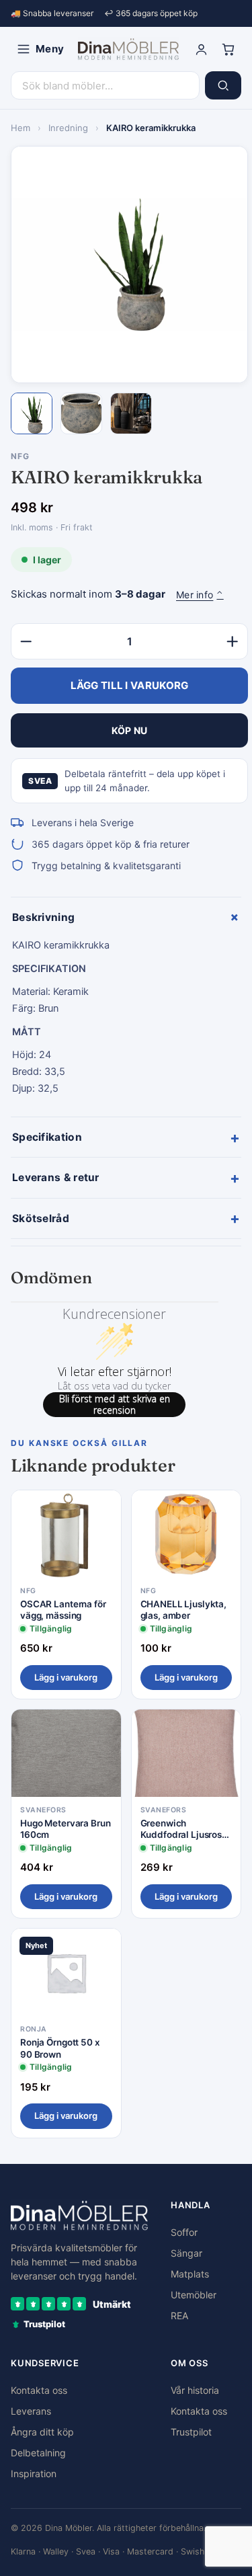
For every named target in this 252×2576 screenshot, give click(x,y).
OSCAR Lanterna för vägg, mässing (63, 1610)
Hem (20, 128)
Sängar (186, 2253)
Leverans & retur (126, 1178)
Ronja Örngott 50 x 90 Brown (60, 2048)
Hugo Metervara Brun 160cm (65, 1829)
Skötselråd (126, 1218)
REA (179, 2316)
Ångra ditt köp (42, 2432)
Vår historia (195, 2390)
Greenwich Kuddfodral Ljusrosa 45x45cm (184, 1829)
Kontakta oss (39, 2390)
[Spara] (101, 1511)
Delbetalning (38, 2453)
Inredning (68, 128)
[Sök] (223, 85)
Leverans (31, 2411)
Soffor (184, 2232)
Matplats (190, 2274)
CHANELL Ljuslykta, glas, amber (184, 1610)
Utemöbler (194, 2295)
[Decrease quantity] (26, 641)
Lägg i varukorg (66, 1677)
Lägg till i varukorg (130, 685)
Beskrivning (127, 917)
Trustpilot (191, 2432)
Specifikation (126, 1137)
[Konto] (201, 49)
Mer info (200, 595)
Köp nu (130, 730)
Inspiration (34, 2473)
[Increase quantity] (233, 641)
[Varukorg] (228, 49)
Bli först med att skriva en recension (115, 1405)
